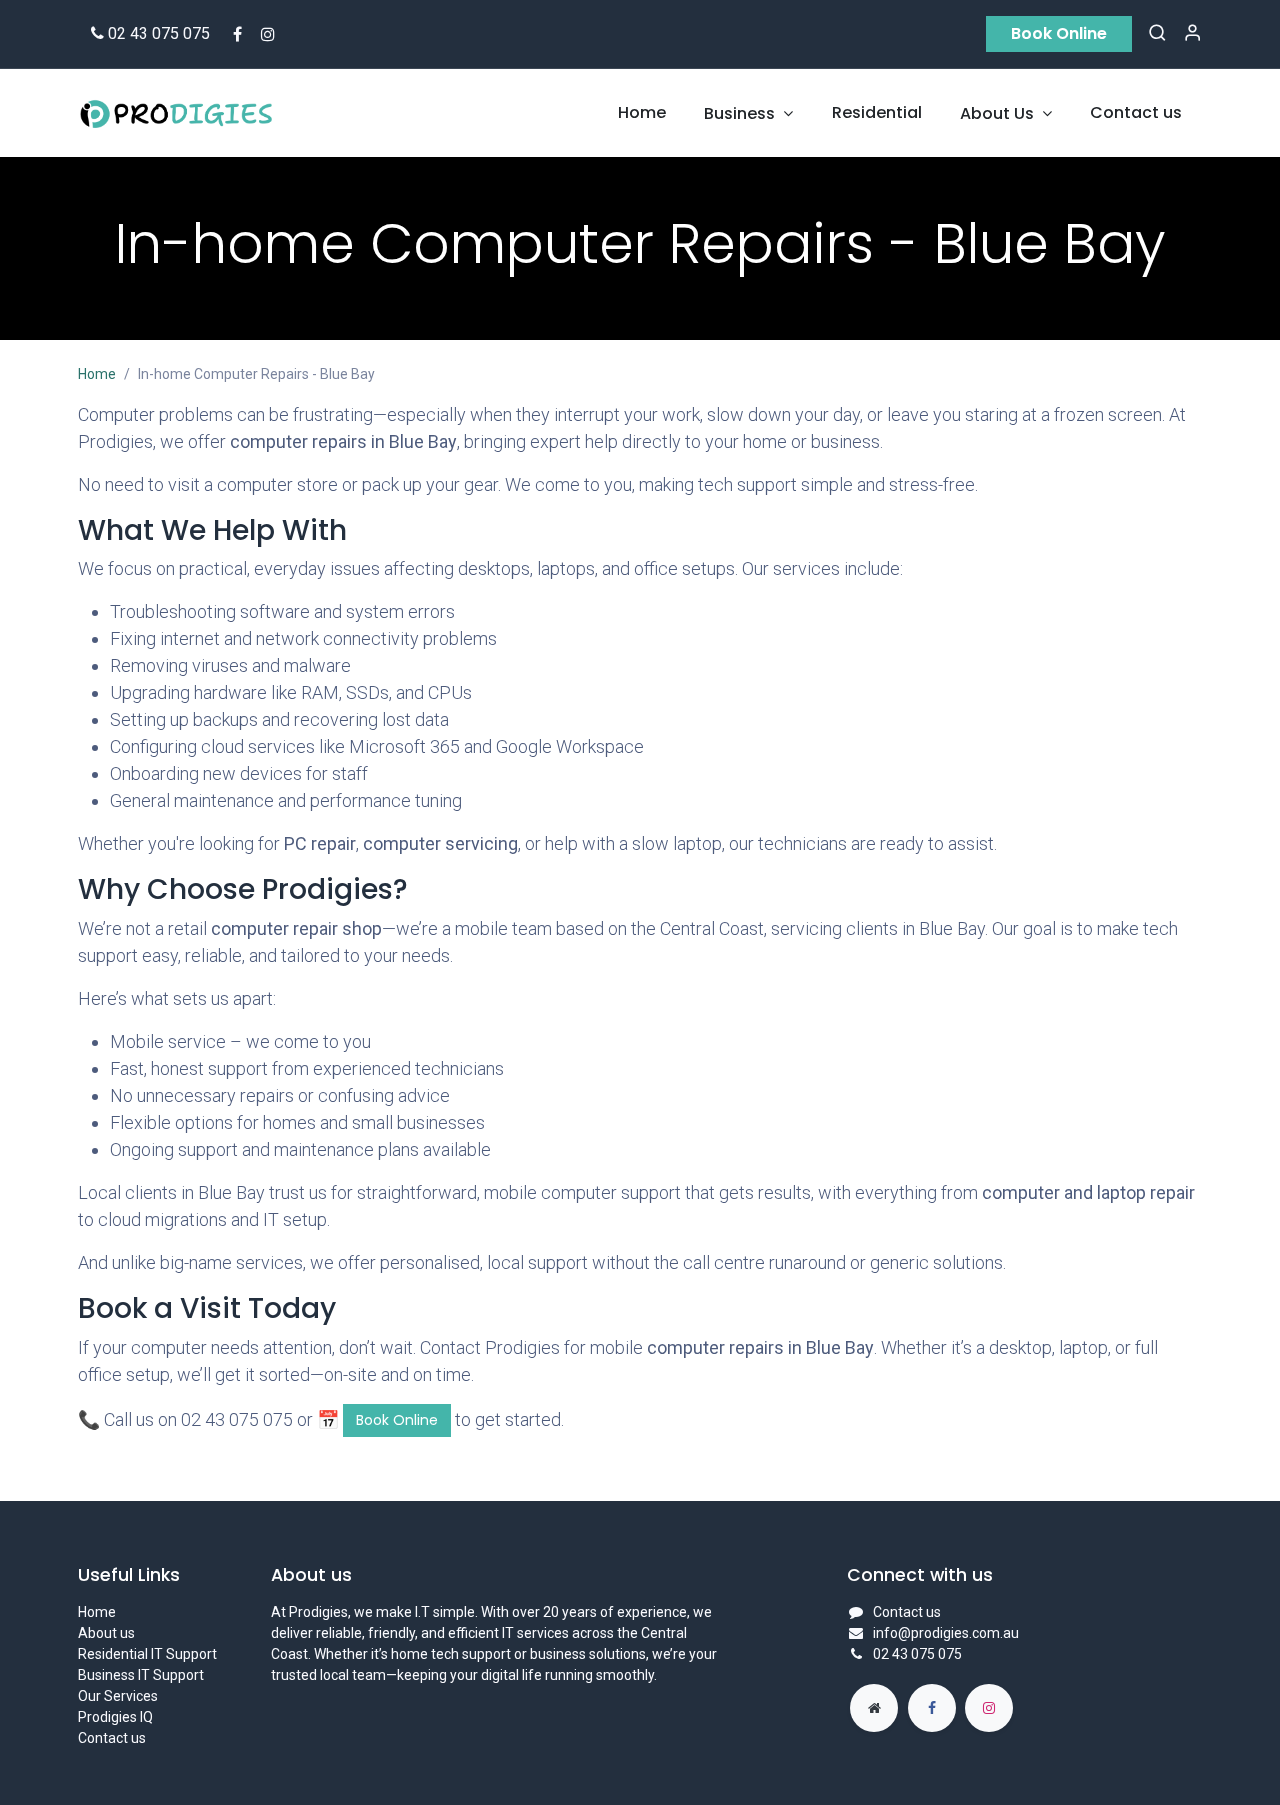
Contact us (112, 1738)
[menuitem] (642, 113)
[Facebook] (237, 34)
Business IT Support (141, 1675)
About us (106, 1633)
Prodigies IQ (115, 1717)
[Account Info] (1192, 34)
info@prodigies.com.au (946, 1633)
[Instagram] (268, 34)
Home (97, 374)
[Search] (1157, 34)
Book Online (1059, 33)
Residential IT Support (147, 1654)
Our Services (118, 1696)
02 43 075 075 (159, 33)
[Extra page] (874, 1708)
